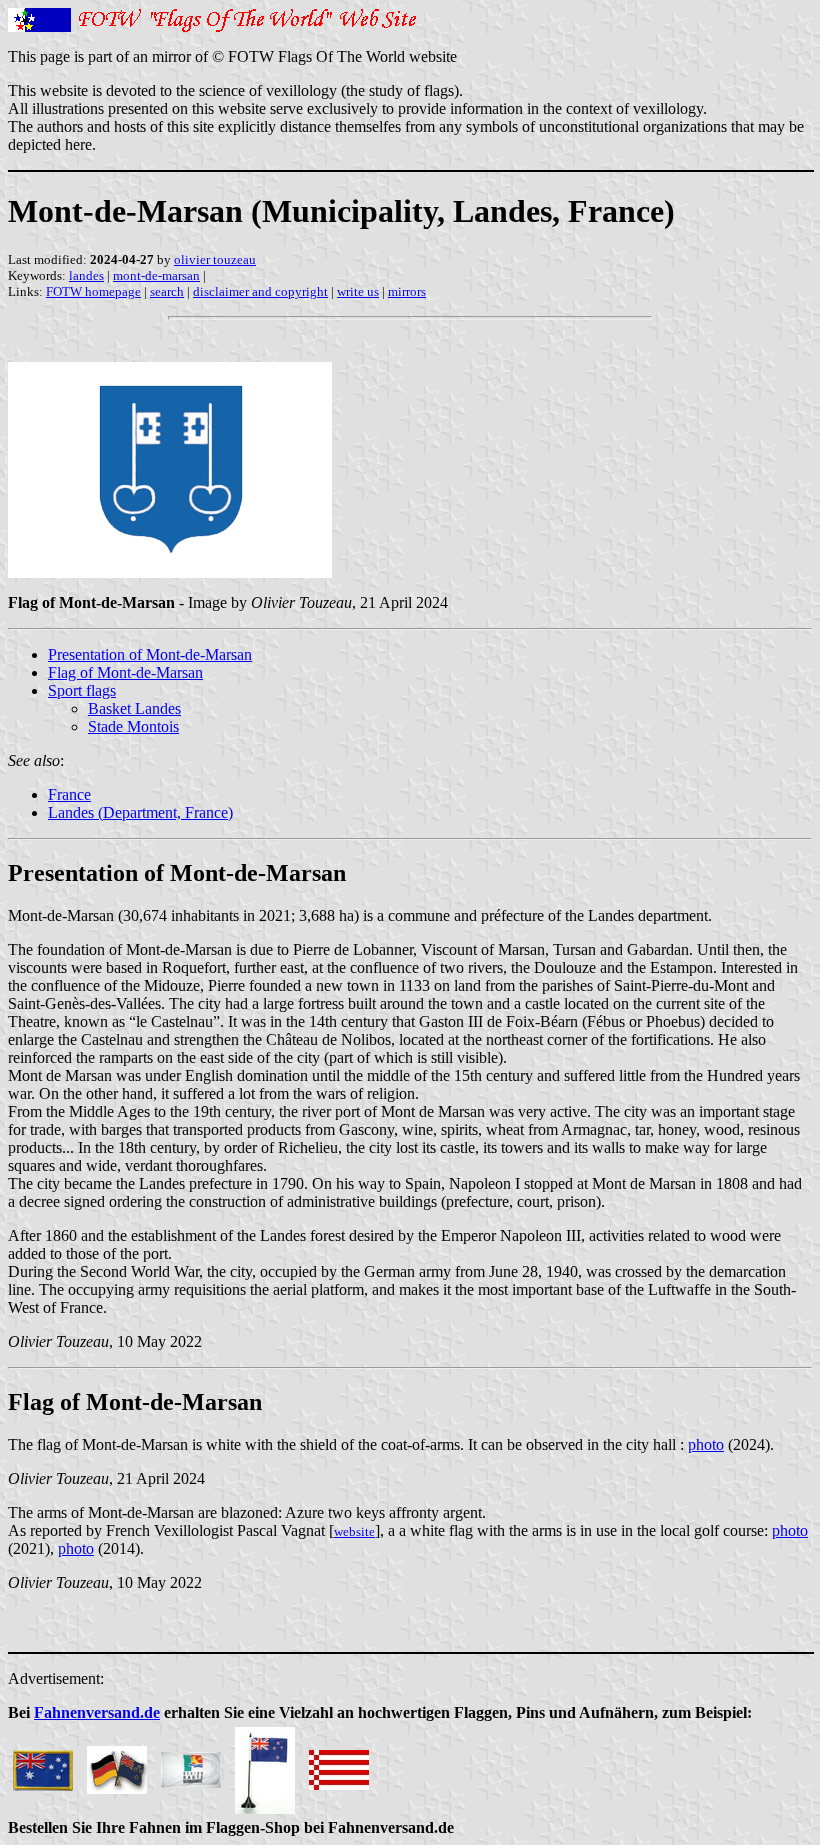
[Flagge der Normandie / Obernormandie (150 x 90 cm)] (191, 1764)
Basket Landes (134, 708)
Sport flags (82, 690)
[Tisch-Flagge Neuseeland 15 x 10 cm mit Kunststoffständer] (265, 1764)
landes (86, 275)
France (69, 794)
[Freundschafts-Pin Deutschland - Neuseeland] (117, 1764)
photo (706, 1444)
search (167, 291)
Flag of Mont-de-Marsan (125, 672)
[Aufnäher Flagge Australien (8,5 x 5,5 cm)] (43, 1764)
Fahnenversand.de (97, 1712)
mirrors (407, 291)
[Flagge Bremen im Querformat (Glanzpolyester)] (339, 1764)
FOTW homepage (93, 291)
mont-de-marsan (156, 275)
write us (358, 291)
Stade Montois (133, 726)
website (354, 1531)
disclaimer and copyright (260, 291)
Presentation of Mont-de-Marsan (150, 654)
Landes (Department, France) (140, 812)
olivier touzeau (215, 259)
